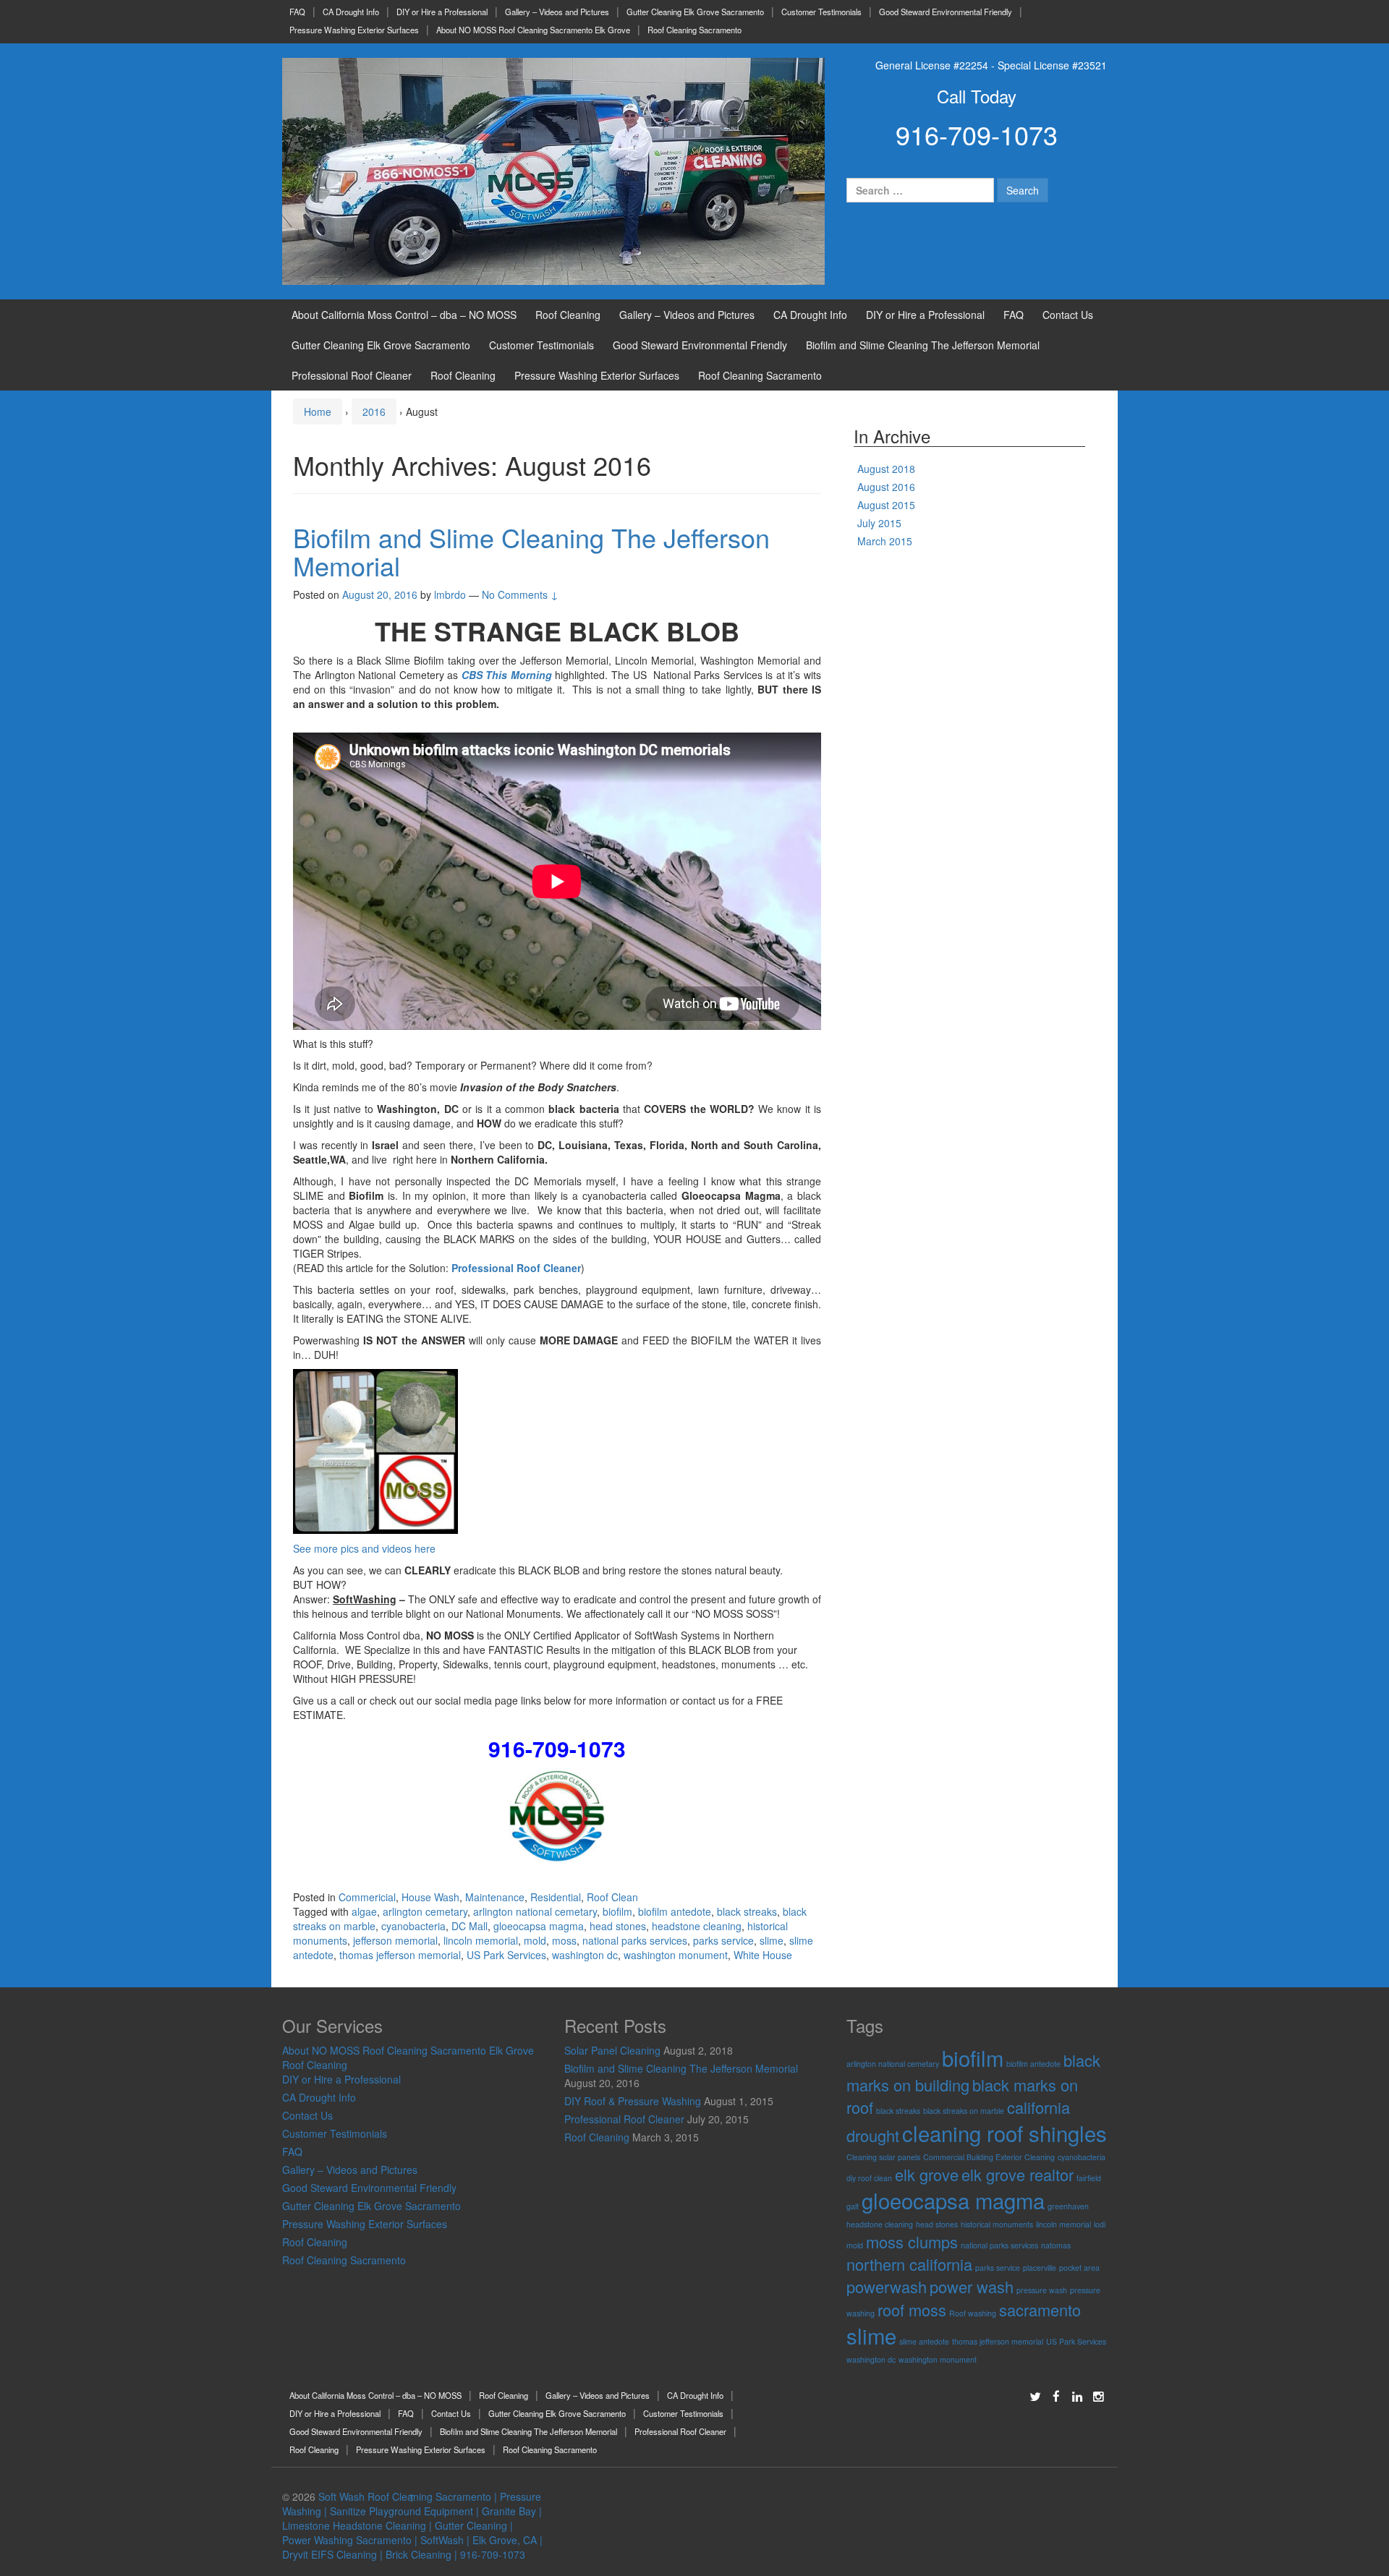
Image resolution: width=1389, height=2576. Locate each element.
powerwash (887, 2286)
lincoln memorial (481, 1940)
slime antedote (924, 2341)
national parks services (635, 1940)
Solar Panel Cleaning (612, 2050)
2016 (374, 411)
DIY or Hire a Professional (442, 12)
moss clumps (912, 2242)
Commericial (367, 1897)
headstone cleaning (697, 1926)
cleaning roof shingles (1004, 2133)
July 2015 (879, 523)
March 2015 (885, 541)
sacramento (1040, 2310)
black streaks (747, 1911)
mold (535, 1940)
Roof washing (973, 2313)
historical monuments (997, 2224)
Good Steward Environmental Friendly (946, 12)
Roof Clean (612, 1897)
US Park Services (506, 1955)
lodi (1100, 2224)
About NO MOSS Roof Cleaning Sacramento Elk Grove (533, 30)
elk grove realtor (1018, 2174)
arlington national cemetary (535, 1911)
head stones (618, 1926)
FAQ (297, 12)
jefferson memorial (395, 1940)
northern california (909, 2264)
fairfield (1089, 2178)
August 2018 (886, 469)
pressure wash (1042, 2290)
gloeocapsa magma (539, 1926)
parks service (723, 1940)
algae (364, 1911)
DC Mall (470, 1926)
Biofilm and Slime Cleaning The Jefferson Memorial (923, 345)
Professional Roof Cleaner (352, 375)
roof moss (912, 2310)
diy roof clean (869, 2178)
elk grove (927, 2174)
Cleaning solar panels (883, 2157)
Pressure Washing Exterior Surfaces (354, 30)
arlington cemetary (425, 1911)
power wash (972, 2286)
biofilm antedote (675, 1911)
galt (853, 2206)
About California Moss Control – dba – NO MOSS (404, 315)
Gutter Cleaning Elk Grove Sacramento (695, 12)
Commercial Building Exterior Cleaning (989, 2157)
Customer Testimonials (821, 12)
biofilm (617, 1911)
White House (763, 1955)
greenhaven (1068, 2206)
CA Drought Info (351, 12)
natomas (1056, 2245)
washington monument (676, 1955)
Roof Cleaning (568, 315)
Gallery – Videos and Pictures (557, 12)
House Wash (430, 1897)
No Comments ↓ (520, 594)
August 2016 (886, 487)
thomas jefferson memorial (400, 1955)
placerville (1040, 2268)
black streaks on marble (964, 2111)
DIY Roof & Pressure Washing (633, 2101)
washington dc (585, 1955)
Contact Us (1068, 315)
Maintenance (495, 1897)
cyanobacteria (413, 1926)
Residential (556, 1897)
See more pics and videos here (364, 1548)
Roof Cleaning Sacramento (694, 30)
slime (772, 1940)
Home (318, 411)
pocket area (1079, 2268)
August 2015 (886, 505)
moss (564, 1940)
